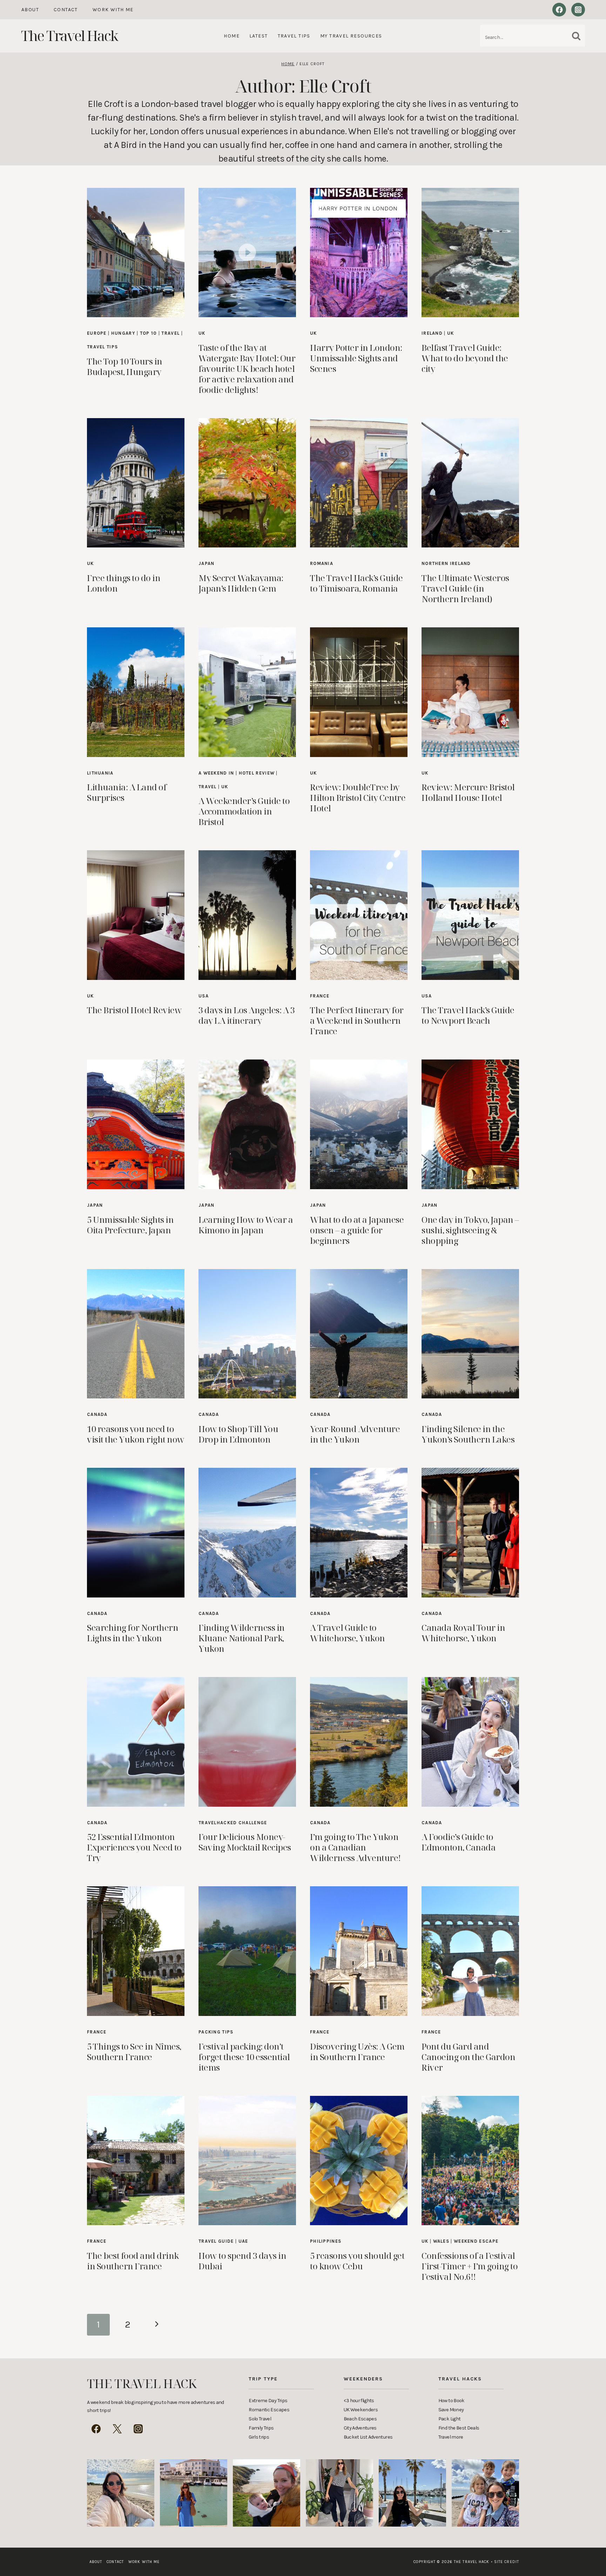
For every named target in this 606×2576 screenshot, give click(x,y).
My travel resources (351, 36)
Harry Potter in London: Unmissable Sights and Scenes (356, 358)
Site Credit (505, 2562)
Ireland (432, 333)
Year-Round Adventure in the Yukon (355, 1434)
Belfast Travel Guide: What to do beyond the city (465, 358)
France (320, 996)
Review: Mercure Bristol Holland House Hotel (468, 792)
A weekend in (216, 773)
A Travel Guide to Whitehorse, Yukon (348, 1633)
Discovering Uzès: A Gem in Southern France (357, 2052)
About (30, 10)
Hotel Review (257, 773)
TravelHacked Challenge (233, 1823)
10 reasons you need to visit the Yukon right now (136, 1434)
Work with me (113, 10)
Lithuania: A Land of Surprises (127, 792)
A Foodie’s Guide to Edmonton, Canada (459, 1842)
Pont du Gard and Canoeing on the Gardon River (468, 2057)
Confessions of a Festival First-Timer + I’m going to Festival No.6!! (470, 2266)
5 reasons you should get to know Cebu (357, 2261)
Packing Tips (216, 2032)
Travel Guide (216, 2241)
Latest (258, 36)
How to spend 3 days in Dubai (242, 2261)
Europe (97, 333)
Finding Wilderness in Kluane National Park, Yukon (242, 1638)
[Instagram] (578, 10)
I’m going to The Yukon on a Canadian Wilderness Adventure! (355, 1847)
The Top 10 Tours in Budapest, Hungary (125, 366)
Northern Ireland (446, 563)
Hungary (123, 333)
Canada (97, 1414)
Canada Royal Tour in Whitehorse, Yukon (463, 1633)
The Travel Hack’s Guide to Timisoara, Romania (356, 583)
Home (232, 36)
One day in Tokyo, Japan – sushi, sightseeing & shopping (470, 1230)
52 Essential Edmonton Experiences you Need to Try (134, 1847)
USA (204, 996)
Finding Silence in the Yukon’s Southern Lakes (468, 1434)
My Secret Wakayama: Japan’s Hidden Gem (241, 583)
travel (170, 333)
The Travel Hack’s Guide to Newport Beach (468, 1015)
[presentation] (136, 253)
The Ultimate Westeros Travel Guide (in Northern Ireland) (465, 588)
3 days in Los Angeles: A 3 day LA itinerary (247, 1015)
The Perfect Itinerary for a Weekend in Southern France (357, 1020)
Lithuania (100, 773)
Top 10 (149, 333)
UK (202, 333)
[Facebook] (559, 10)
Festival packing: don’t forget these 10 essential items (244, 2057)
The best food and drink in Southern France (133, 2261)
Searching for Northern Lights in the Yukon (133, 1633)
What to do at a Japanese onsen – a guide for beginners (357, 1230)
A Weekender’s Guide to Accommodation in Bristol (244, 811)
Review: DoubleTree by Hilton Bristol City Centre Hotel (358, 798)
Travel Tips (294, 36)
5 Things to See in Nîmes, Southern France (134, 2052)
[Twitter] (117, 2429)
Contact (66, 10)
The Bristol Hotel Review (134, 1010)
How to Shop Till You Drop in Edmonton (238, 1434)
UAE (243, 2241)
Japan (207, 563)
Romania (322, 563)
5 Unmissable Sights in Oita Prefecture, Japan (130, 1225)
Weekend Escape (476, 2241)
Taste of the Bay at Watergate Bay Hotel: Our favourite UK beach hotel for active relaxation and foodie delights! (247, 369)
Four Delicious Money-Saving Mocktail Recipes (245, 1842)
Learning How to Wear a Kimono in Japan (246, 1225)
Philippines (326, 2241)
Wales (441, 2241)
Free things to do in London (124, 583)
